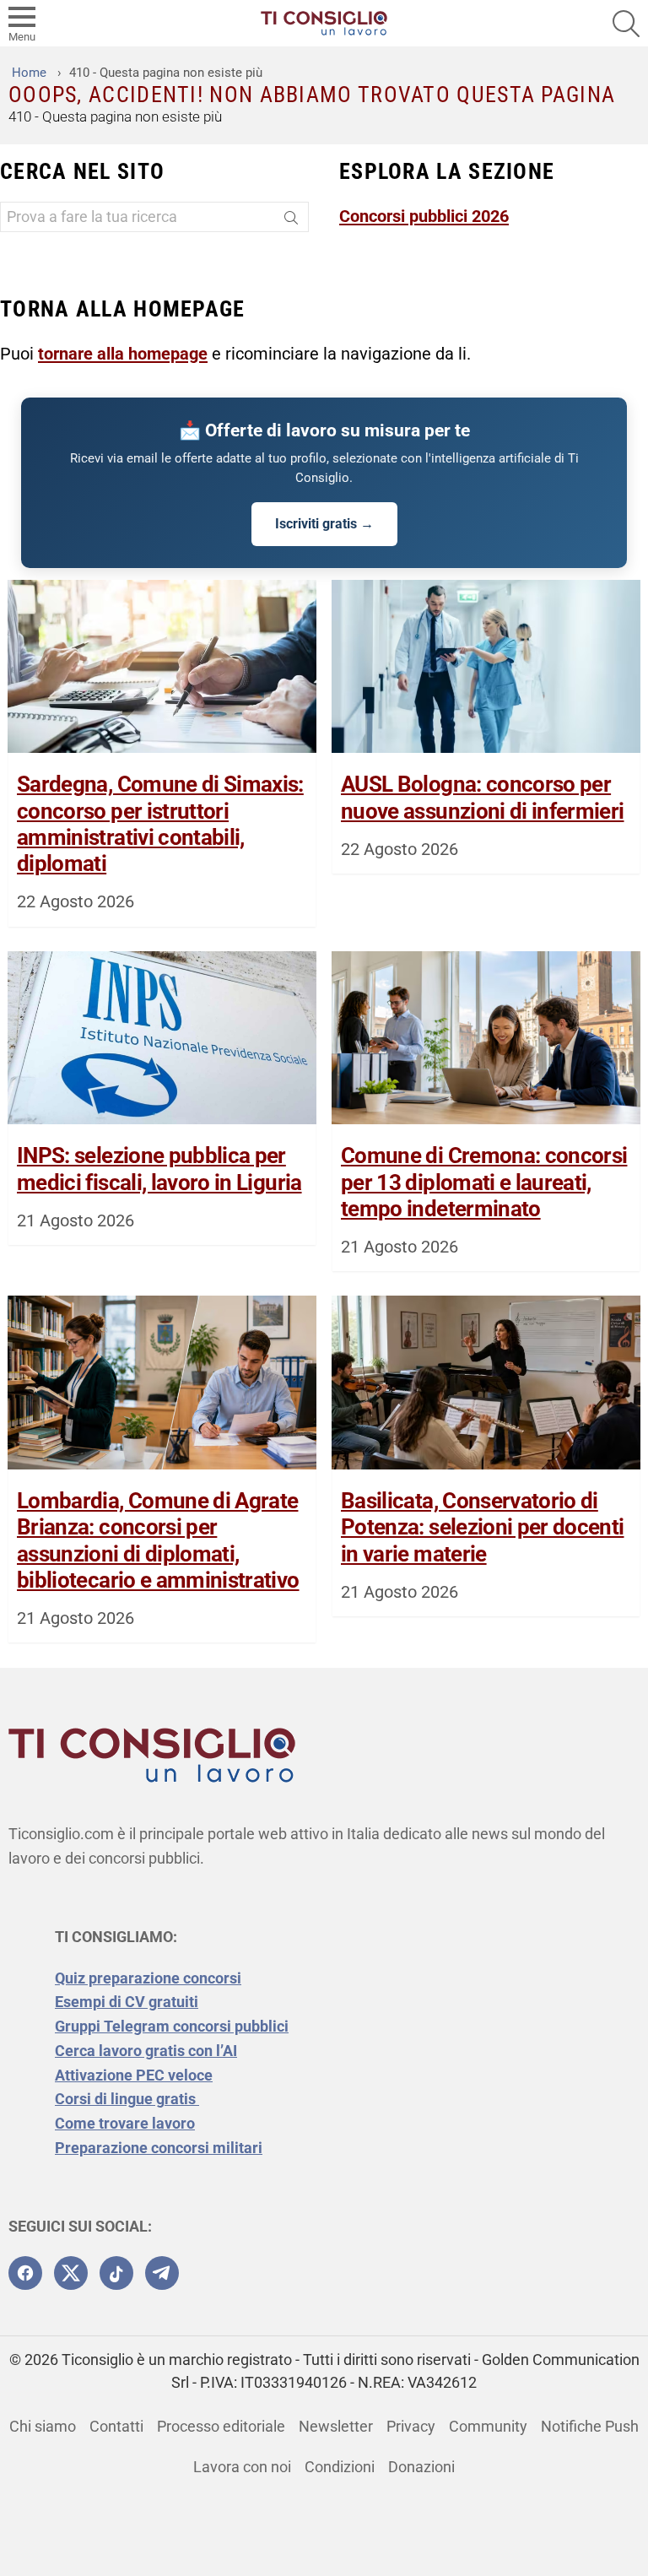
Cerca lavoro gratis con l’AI (146, 2051)
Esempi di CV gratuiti (127, 2002)
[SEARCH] (626, 24)
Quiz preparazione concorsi (148, 1978)
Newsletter (336, 2426)
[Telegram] (162, 2273)
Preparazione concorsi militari (159, 2148)
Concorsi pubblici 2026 (424, 216)
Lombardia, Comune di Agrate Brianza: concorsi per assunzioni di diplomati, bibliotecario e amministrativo (158, 1540)
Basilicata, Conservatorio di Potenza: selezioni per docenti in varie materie (483, 1527)
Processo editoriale (221, 2426)
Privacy (411, 2426)
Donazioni (421, 2467)
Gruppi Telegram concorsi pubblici (172, 2026)
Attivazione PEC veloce (134, 2075)
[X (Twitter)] (71, 2273)
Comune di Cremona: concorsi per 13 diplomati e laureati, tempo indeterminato (484, 1182)
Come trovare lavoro (125, 2123)
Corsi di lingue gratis (127, 2099)
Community (488, 2426)
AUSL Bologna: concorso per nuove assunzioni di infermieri (483, 797)
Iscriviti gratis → (324, 524)
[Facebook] (25, 2273)
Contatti (116, 2426)
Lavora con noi (242, 2467)
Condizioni (340, 2467)
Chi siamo (43, 2426)
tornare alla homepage (123, 354)
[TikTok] (116, 2273)
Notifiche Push (590, 2426)
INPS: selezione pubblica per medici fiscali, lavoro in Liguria (159, 1169)
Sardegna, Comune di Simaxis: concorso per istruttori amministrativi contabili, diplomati (160, 824)
